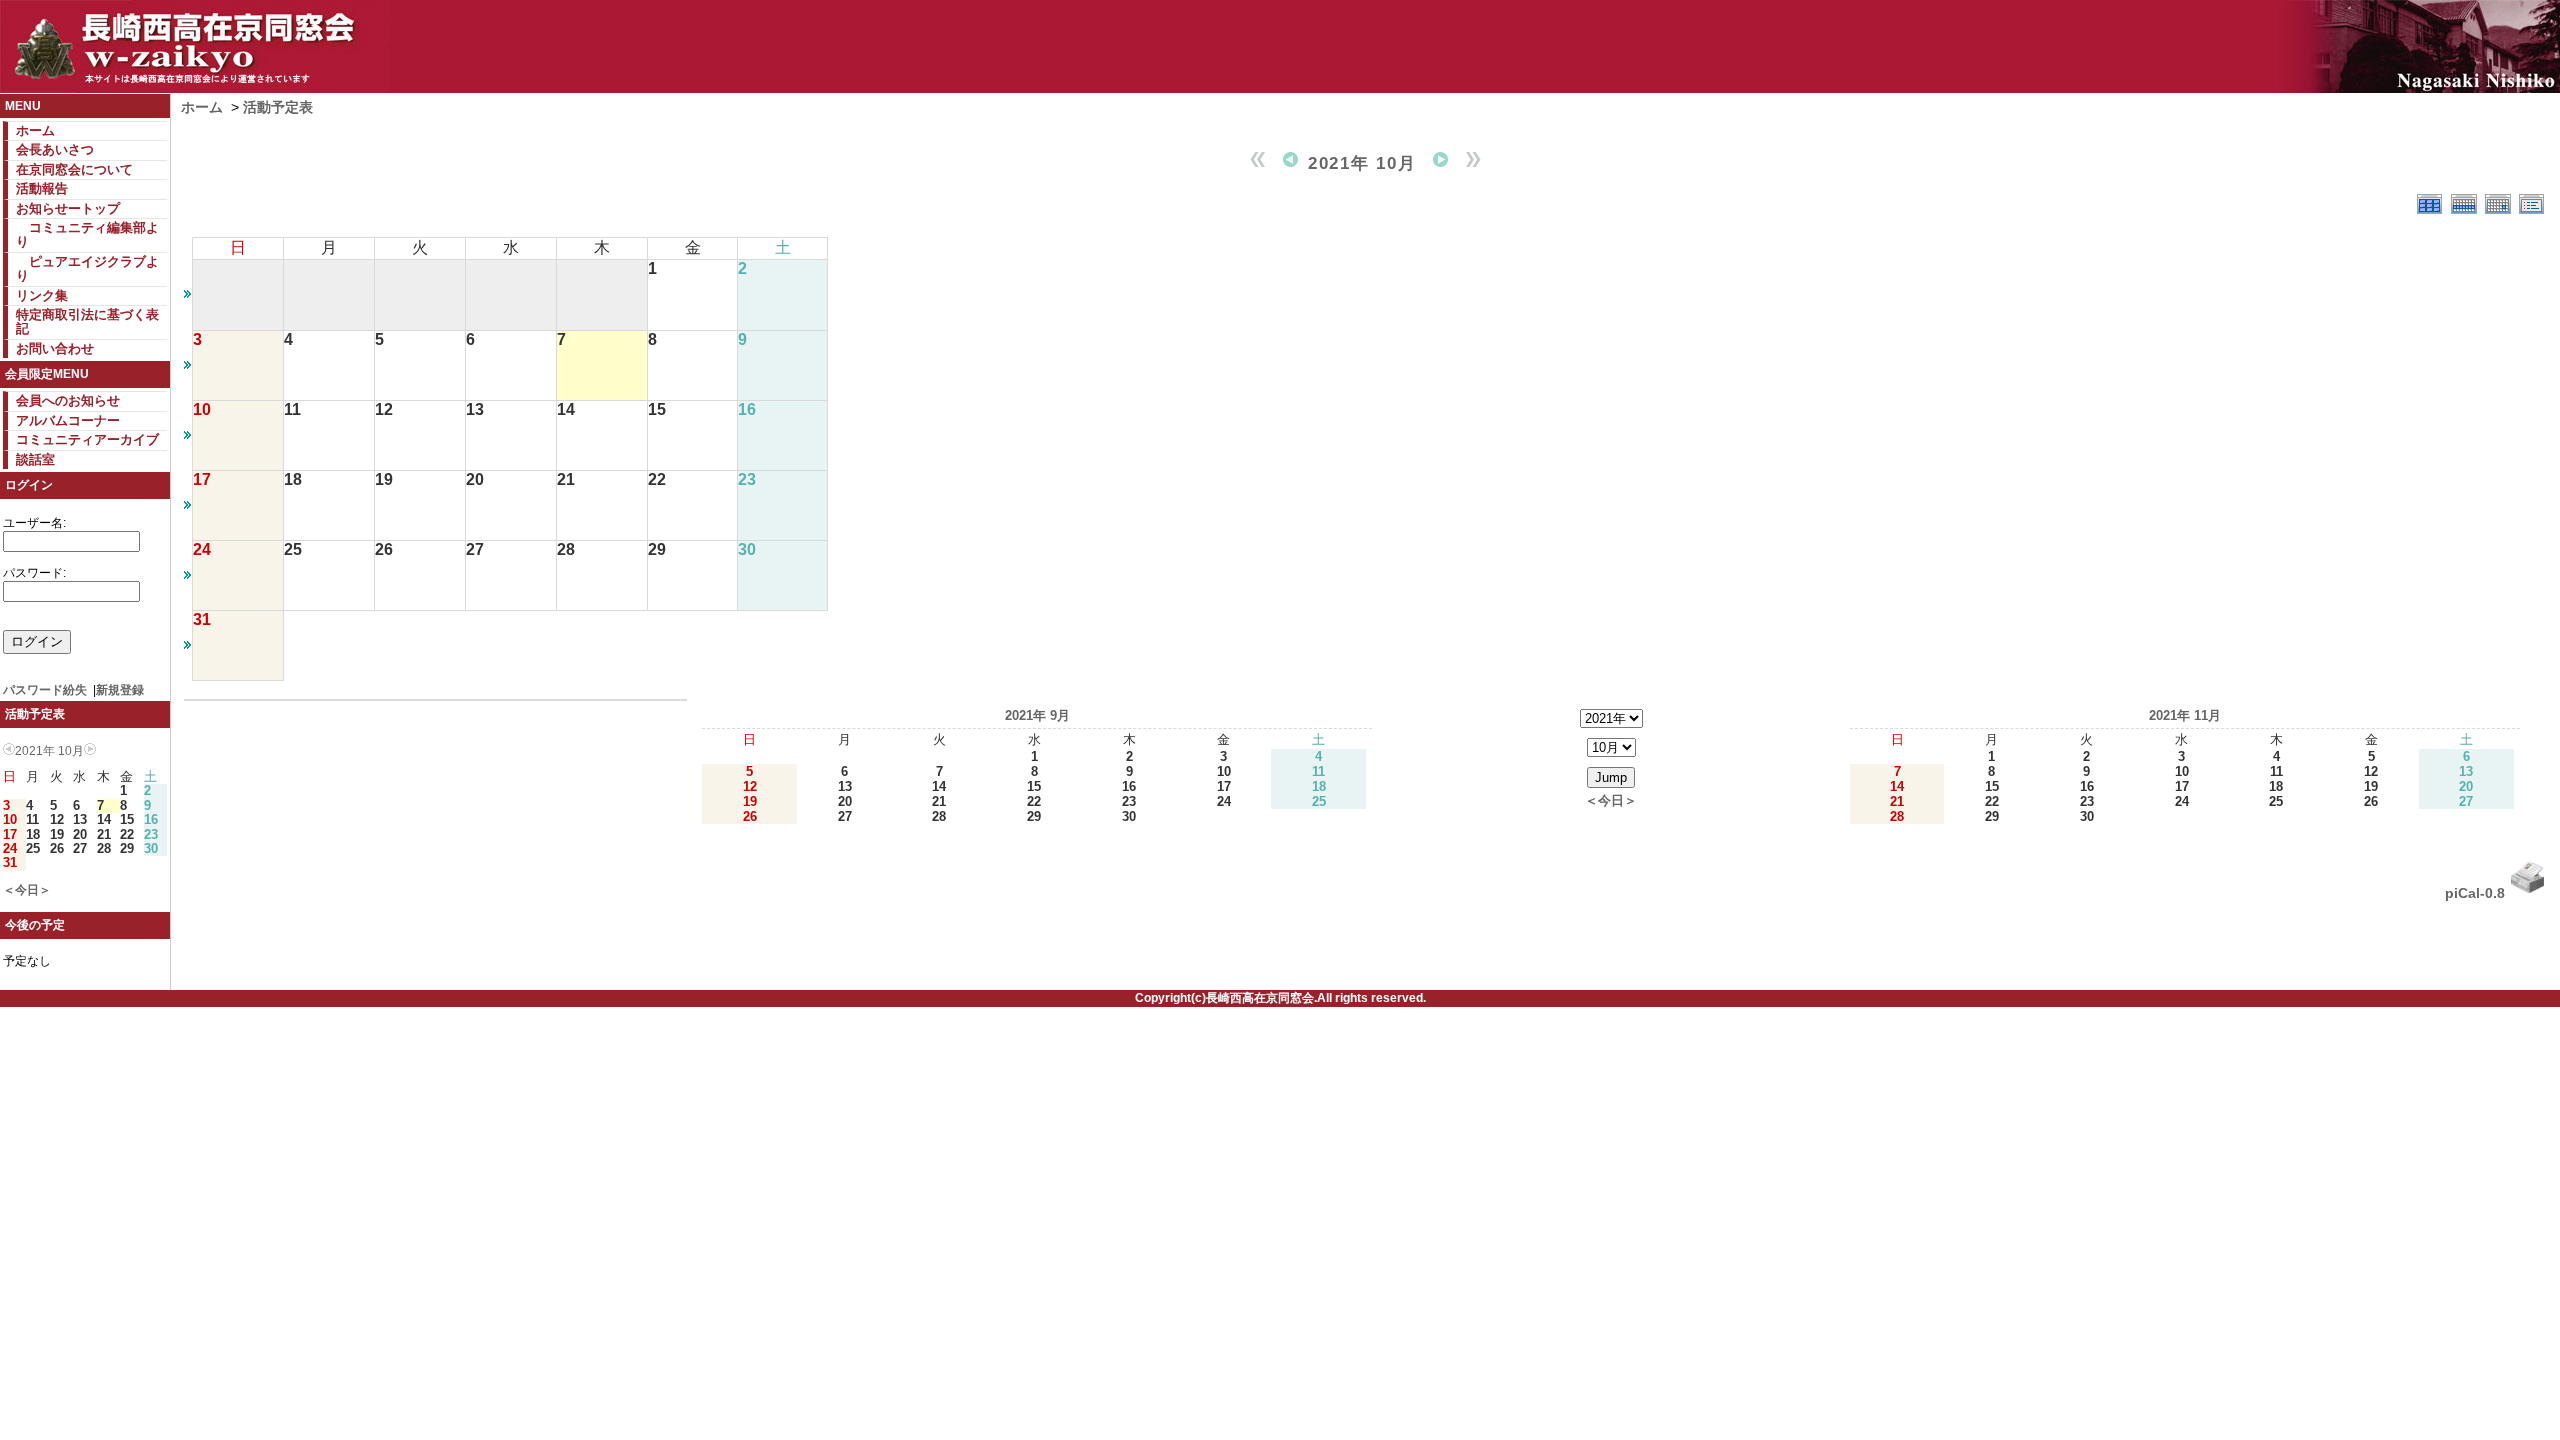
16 (151, 819)
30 (151, 848)
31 (10, 862)
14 (104, 819)
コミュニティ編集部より (87, 234)
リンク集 (42, 295)
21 (104, 834)
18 (33, 834)
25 (33, 848)
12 (57, 819)
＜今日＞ (27, 890)
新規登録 (120, 690)
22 (127, 834)
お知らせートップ (68, 208)
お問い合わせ (55, 348)
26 (57, 848)
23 (151, 834)
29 (127, 848)
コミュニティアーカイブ (87, 439)
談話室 (35, 459)
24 (10, 848)
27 (80, 848)
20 (80, 834)
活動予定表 (278, 107)
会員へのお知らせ (68, 400)
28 (104, 848)
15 (127, 819)
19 (57, 834)
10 (10, 819)
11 (32, 819)
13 (80, 819)
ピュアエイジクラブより (87, 268)
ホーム (35, 130)
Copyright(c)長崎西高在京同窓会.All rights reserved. (1280, 998)
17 (10, 834)
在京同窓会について (74, 169)
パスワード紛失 (45, 690)
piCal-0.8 (2475, 893)
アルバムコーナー (68, 420)
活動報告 (42, 188)
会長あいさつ (55, 149)
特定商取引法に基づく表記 (87, 321)
